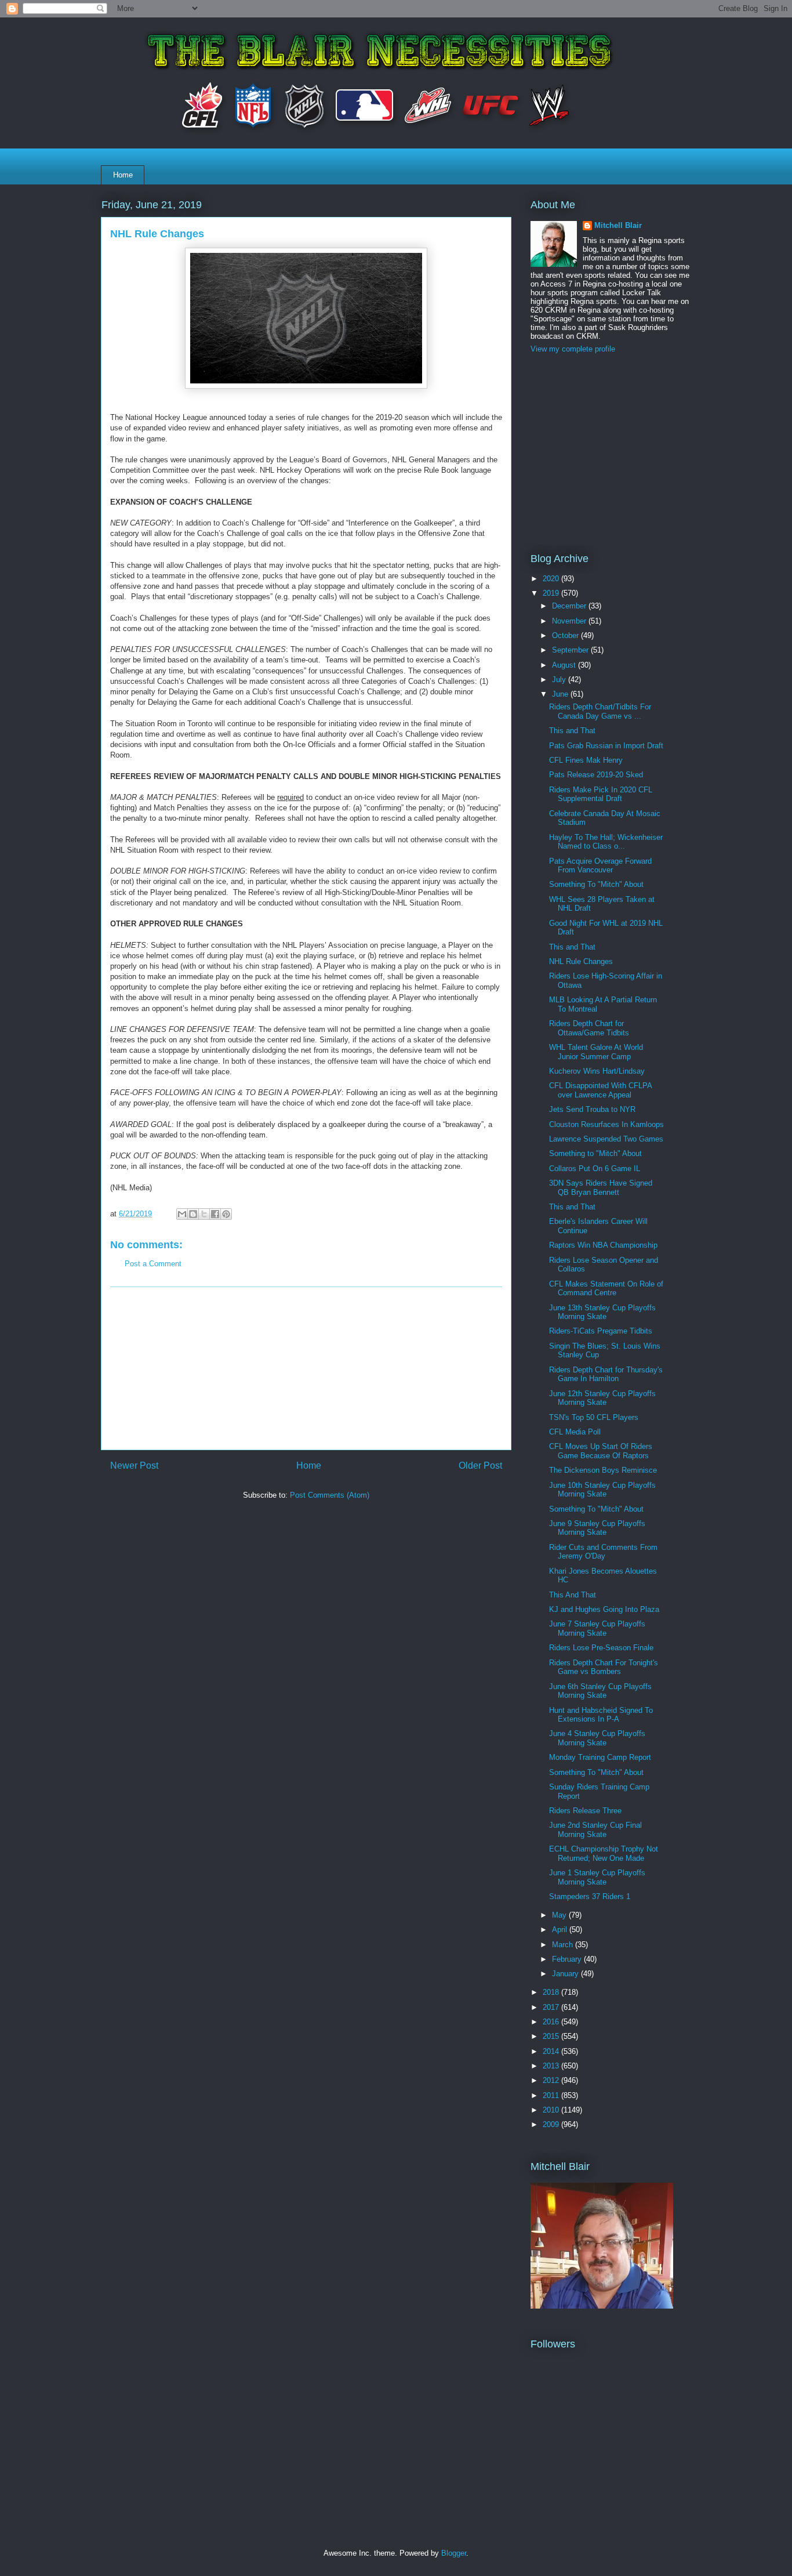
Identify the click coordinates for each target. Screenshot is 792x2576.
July (560, 680)
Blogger (454, 2553)
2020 (552, 579)
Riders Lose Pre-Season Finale (601, 1648)
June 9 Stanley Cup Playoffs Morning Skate (597, 1528)
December (570, 606)
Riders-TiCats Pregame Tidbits (601, 1331)
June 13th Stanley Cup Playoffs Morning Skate (602, 1312)
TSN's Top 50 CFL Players (594, 1417)
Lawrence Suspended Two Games (606, 1139)
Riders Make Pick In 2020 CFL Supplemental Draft (601, 794)
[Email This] (182, 1214)
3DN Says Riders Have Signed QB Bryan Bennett (601, 1188)
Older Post (480, 1465)
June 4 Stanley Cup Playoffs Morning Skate (597, 1738)
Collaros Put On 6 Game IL (595, 1169)
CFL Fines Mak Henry (586, 760)
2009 (552, 2124)
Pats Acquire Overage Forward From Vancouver (600, 866)
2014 (552, 2051)
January (566, 1974)
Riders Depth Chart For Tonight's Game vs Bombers (604, 1667)
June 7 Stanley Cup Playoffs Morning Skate (597, 1628)
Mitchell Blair (618, 225)
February (568, 1959)
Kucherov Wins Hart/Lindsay (597, 1071)
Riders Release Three (585, 1811)
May (560, 1915)
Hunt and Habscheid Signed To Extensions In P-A (601, 1715)
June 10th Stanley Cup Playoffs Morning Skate (602, 1490)
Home (123, 175)
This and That (572, 731)
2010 (552, 2110)
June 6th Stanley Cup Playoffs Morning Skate (600, 1691)
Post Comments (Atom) (330, 1495)
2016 (552, 2022)
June (561, 694)
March (564, 1945)
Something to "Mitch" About (595, 1153)
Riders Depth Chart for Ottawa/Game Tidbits (589, 1028)
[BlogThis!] (193, 1214)
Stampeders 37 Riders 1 (590, 1896)
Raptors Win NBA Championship (603, 1245)
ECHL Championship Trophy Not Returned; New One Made (604, 1854)
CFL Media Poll (575, 1432)
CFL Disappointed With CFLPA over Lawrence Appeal (600, 1090)
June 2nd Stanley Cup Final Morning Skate (595, 1830)
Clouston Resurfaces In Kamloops (606, 1124)
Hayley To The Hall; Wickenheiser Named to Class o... (606, 842)
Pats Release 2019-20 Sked (596, 775)
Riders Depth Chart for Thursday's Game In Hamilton (606, 1374)
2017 (552, 2007)
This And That (573, 1595)
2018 (552, 1992)
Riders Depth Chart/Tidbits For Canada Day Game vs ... (600, 711)
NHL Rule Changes (581, 961)
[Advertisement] (306, 1368)
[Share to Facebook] (215, 1214)
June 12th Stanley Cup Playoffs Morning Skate (602, 1398)
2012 (552, 2080)
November (570, 621)
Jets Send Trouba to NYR (592, 1109)
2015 (552, 2036)
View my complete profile (573, 349)
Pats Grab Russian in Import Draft (606, 746)
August (565, 665)
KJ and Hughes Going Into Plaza (604, 1609)
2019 (552, 593)
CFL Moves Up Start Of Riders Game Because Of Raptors (601, 1451)
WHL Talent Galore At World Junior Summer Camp (596, 1052)
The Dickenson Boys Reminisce (603, 1470)
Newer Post (134, 1465)
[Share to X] (204, 1214)
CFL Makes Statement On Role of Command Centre (606, 1289)
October (566, 635)
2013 (552, 2066)
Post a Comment (153, 1264)
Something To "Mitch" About (596, 884)
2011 (552, 2095)
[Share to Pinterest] (226, 1214)
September (571, 650)
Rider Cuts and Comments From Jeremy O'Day (603, 1552)
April (561, 1930)
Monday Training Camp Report (600, 1757)
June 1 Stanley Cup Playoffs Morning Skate (597, 1877)
